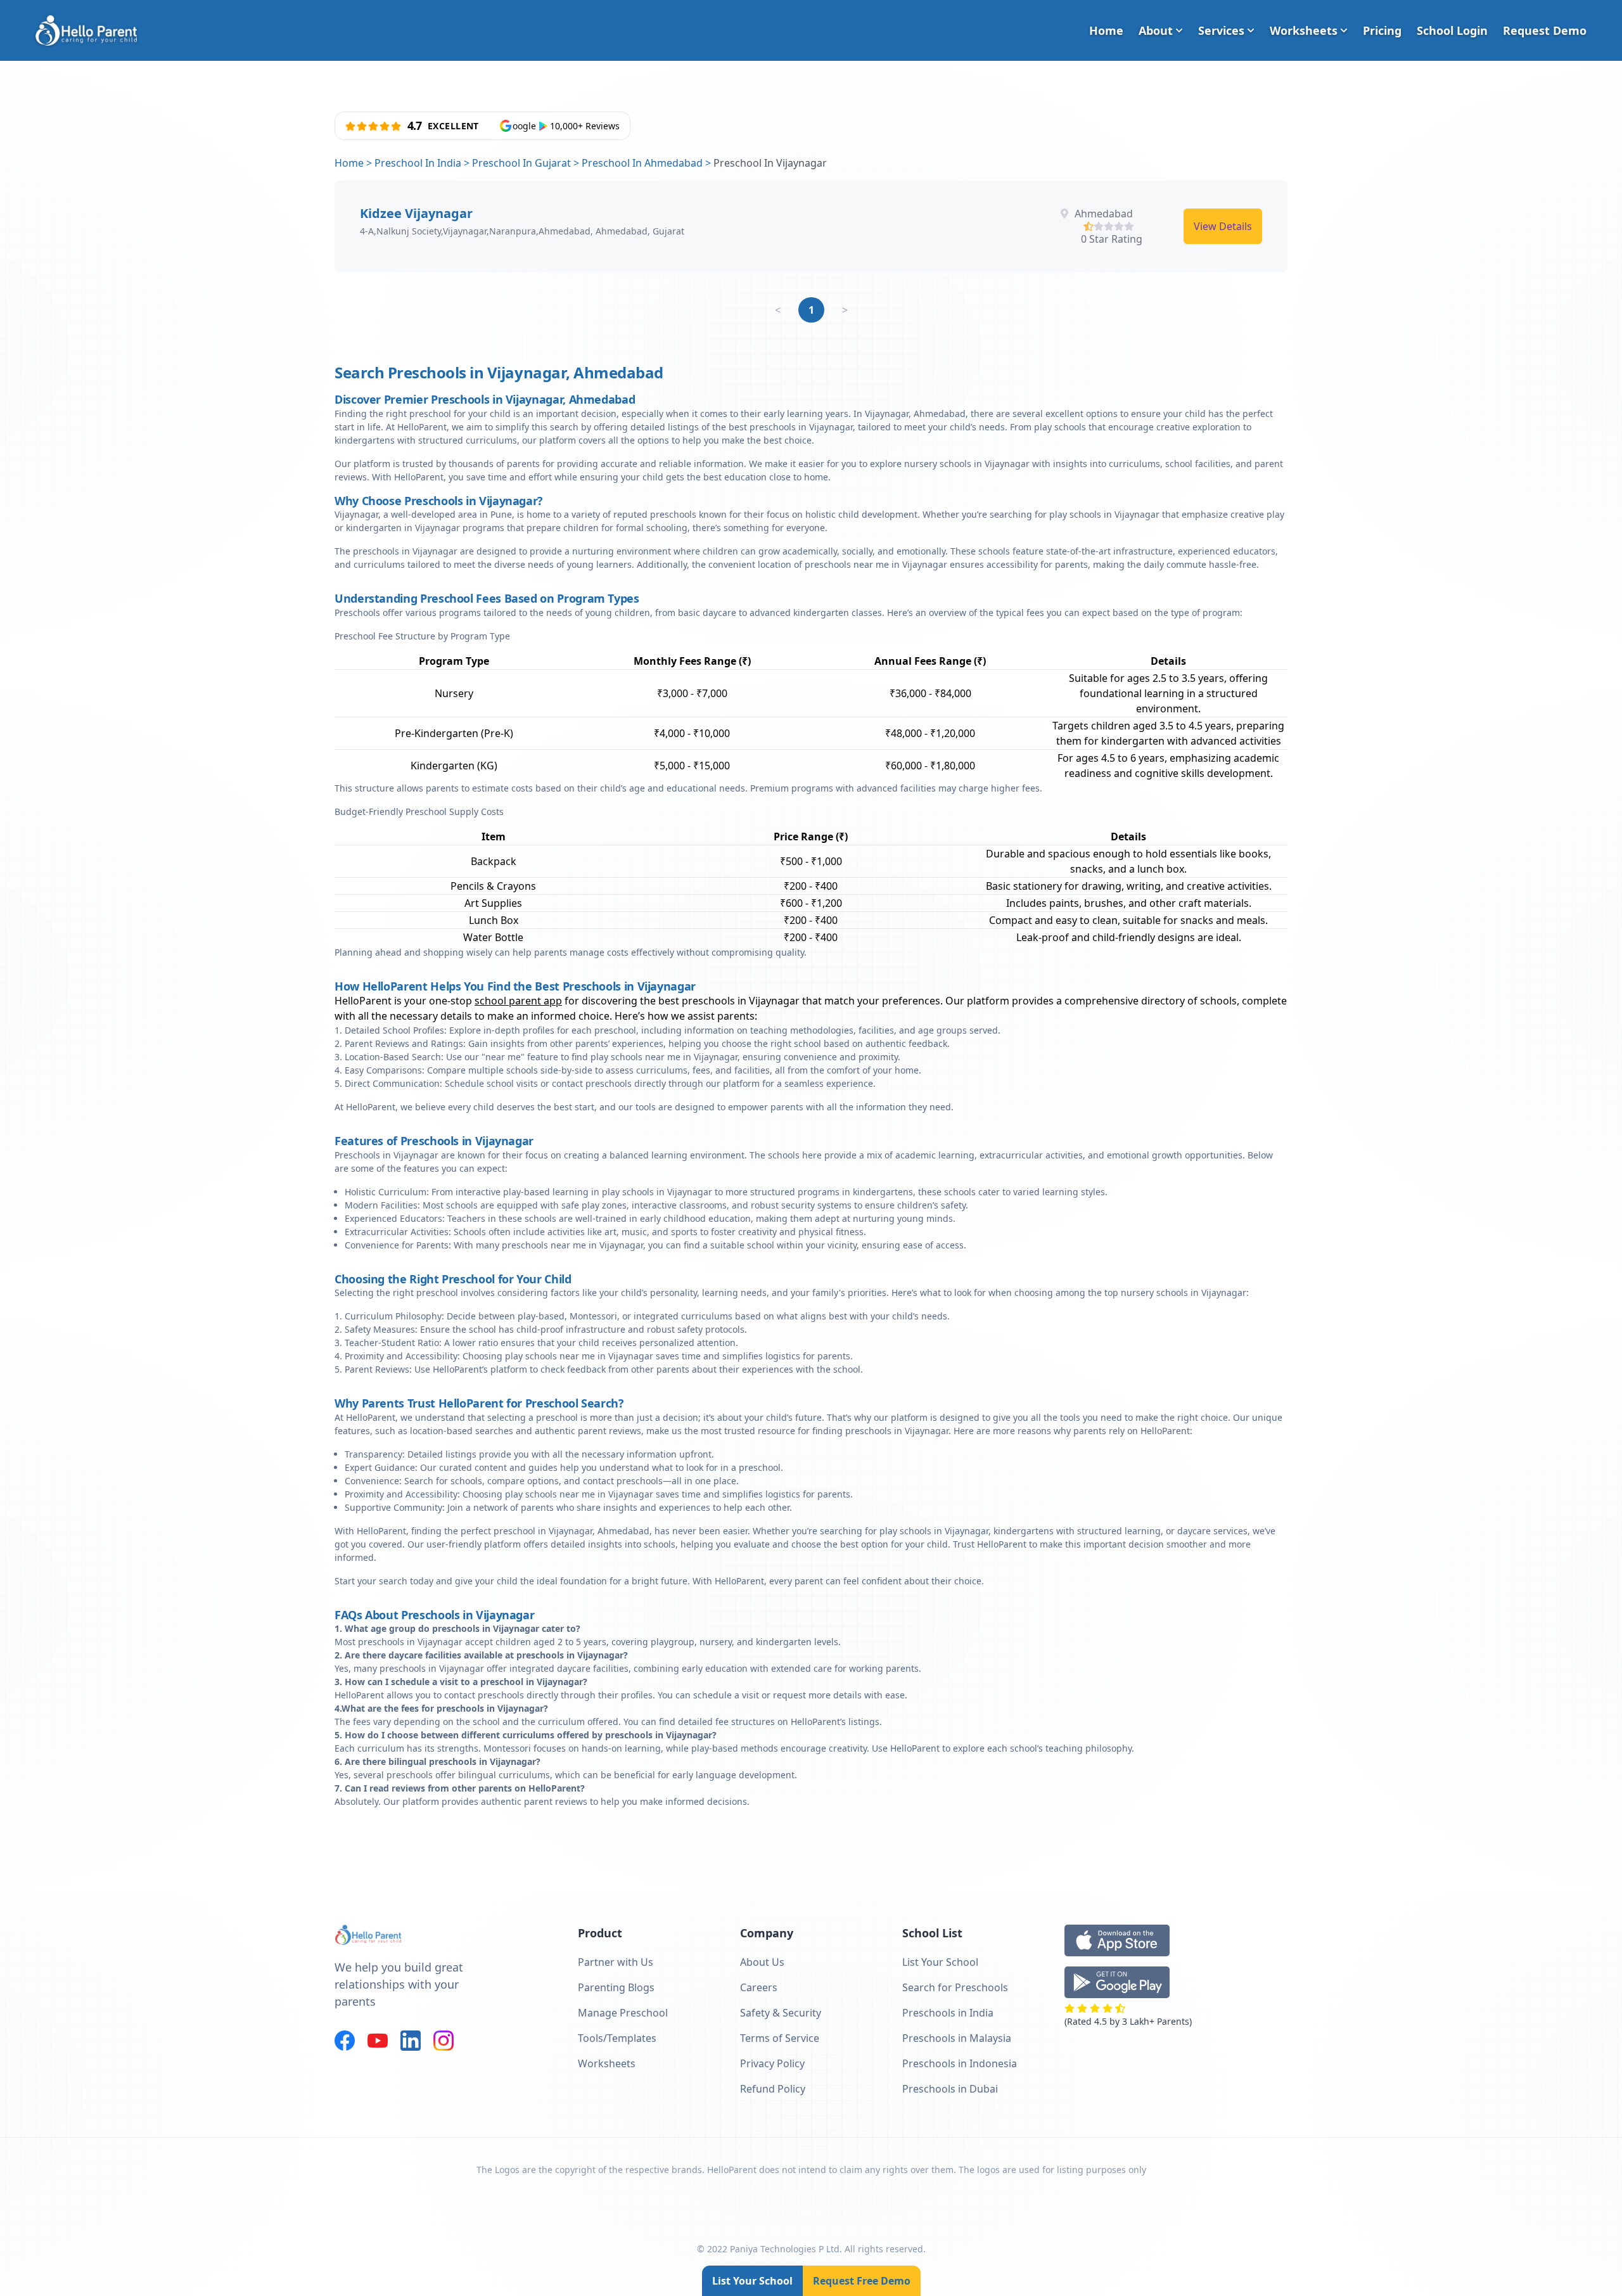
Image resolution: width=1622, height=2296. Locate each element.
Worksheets (1304, 30)
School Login (1452, 30)
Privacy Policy (772, 2063)
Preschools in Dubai (950, 2089)
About (1156, 30)
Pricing (1382, 30)
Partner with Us (616, 1962)
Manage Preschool (623, 2013)
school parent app (518, 1001)
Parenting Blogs (616, 1987)
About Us (762, 1962)
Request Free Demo (862, 2281)
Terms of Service (780, 2038)
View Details (1223, 226)
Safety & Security (781, 2013)
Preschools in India (948, 2013)
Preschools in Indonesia (960, 2063)
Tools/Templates (617, 2038)
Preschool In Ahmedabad (642, 163)
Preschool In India (418, 163)
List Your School (752, 2281)
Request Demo (1545, 30)
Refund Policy (773, 2089)
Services (1221, 30)
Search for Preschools (955, 1987)
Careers (759, 1987)
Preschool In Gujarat (521, 163)
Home (1106, 30)
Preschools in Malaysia (957, 2038)
